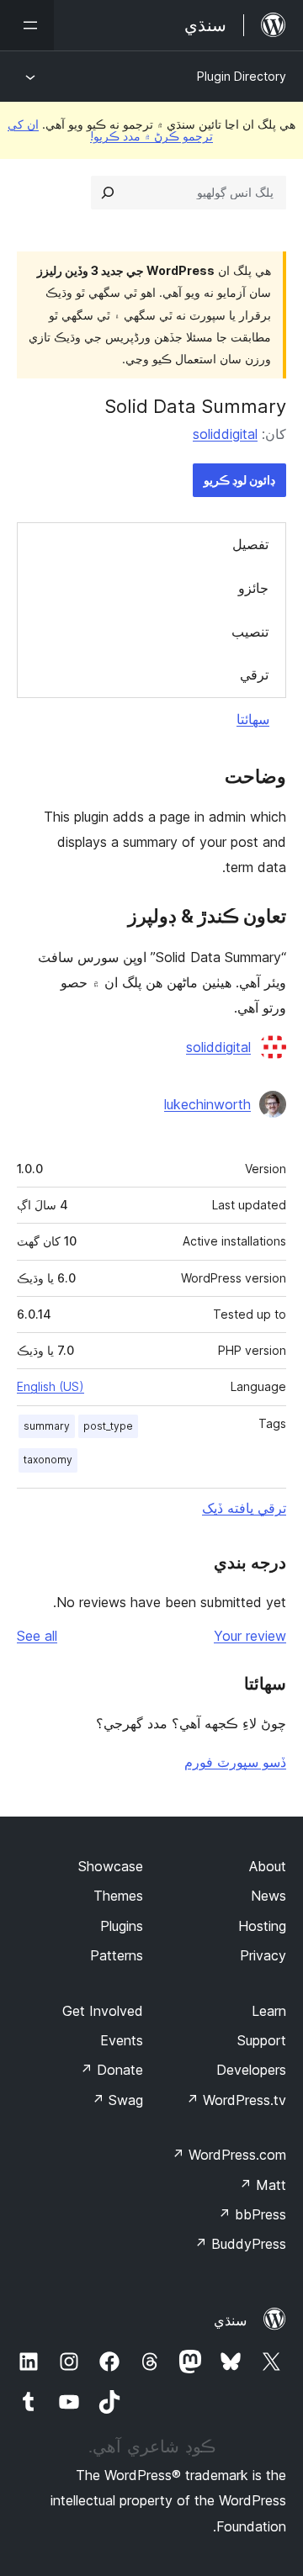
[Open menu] (27, 25)
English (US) (50, 1386)
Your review (250, 1636)
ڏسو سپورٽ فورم (235, 1762)
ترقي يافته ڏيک (244, 1508)
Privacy (263, 1955)
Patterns (117, 1955)
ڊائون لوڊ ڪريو (239, 480)
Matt (263, 2185)
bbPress (252, 2214)
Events (122, 2040)
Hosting (262, 1926)
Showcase (111, 1866)
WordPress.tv (236, 2100)
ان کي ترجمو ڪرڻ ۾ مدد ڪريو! (110, 130)
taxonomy (48, 1460)
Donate (112, 2070)
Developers (251, 2070)
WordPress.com (229, 2155)
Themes (118, 1896)
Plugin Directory (242, 76)
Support (262, 2040)
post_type (108, 1426)
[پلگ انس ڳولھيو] (108, 193)
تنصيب (250, 632)
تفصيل (250, 544)
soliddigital (225, 434)
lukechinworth (207, 1104)
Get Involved (103, 2011)
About (268, 1866)
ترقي (254, 674)
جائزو (253, 588)
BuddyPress (240, 2244)
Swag (117, 2100)
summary (47, 1426)
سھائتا (253, 719)
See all (37, 1636)
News (268, 1896)
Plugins (122, 1926)
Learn (269, 2011)
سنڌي (230, 2320)
